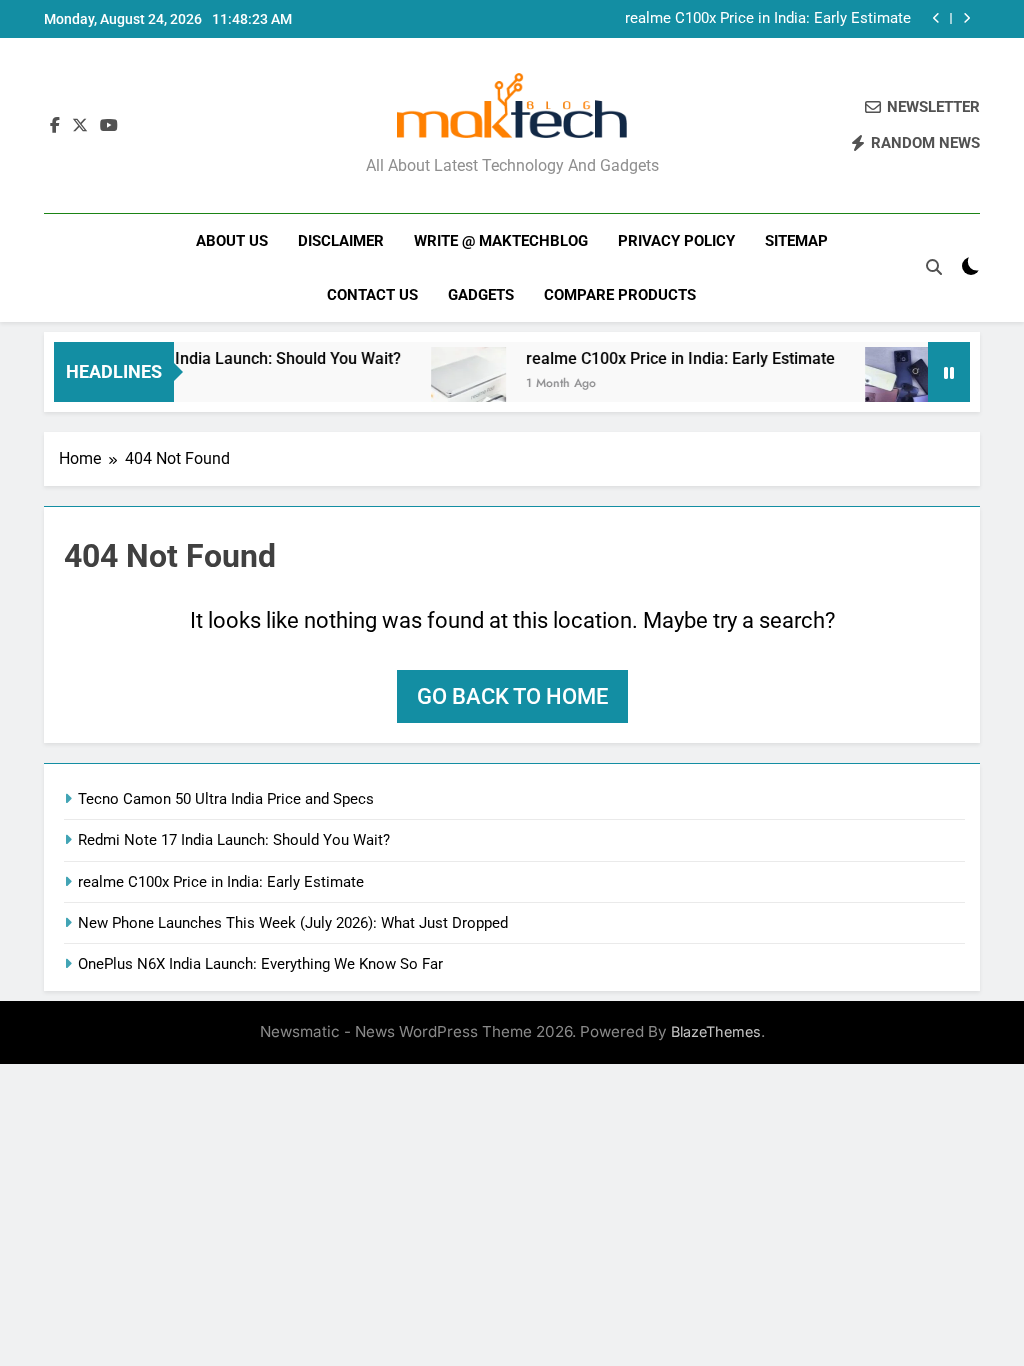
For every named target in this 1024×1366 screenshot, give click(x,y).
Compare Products (620, 295)
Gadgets (481, 295)
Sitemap (796, 241)
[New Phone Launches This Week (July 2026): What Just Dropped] (887, 384)
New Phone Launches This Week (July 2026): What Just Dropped (293, 923)
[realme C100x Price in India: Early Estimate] (453, 384)
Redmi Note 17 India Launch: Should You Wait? (218, 358)
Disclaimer (341, 241)
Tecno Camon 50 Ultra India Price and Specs (226, 799)
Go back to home (512, 696)
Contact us (372, 295)
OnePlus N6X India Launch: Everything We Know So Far (260, 964)
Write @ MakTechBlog (501, 241)
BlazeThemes (716, 1031)
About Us (232, 241)
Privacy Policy (676, 241)
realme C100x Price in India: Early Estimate (768, 19)
